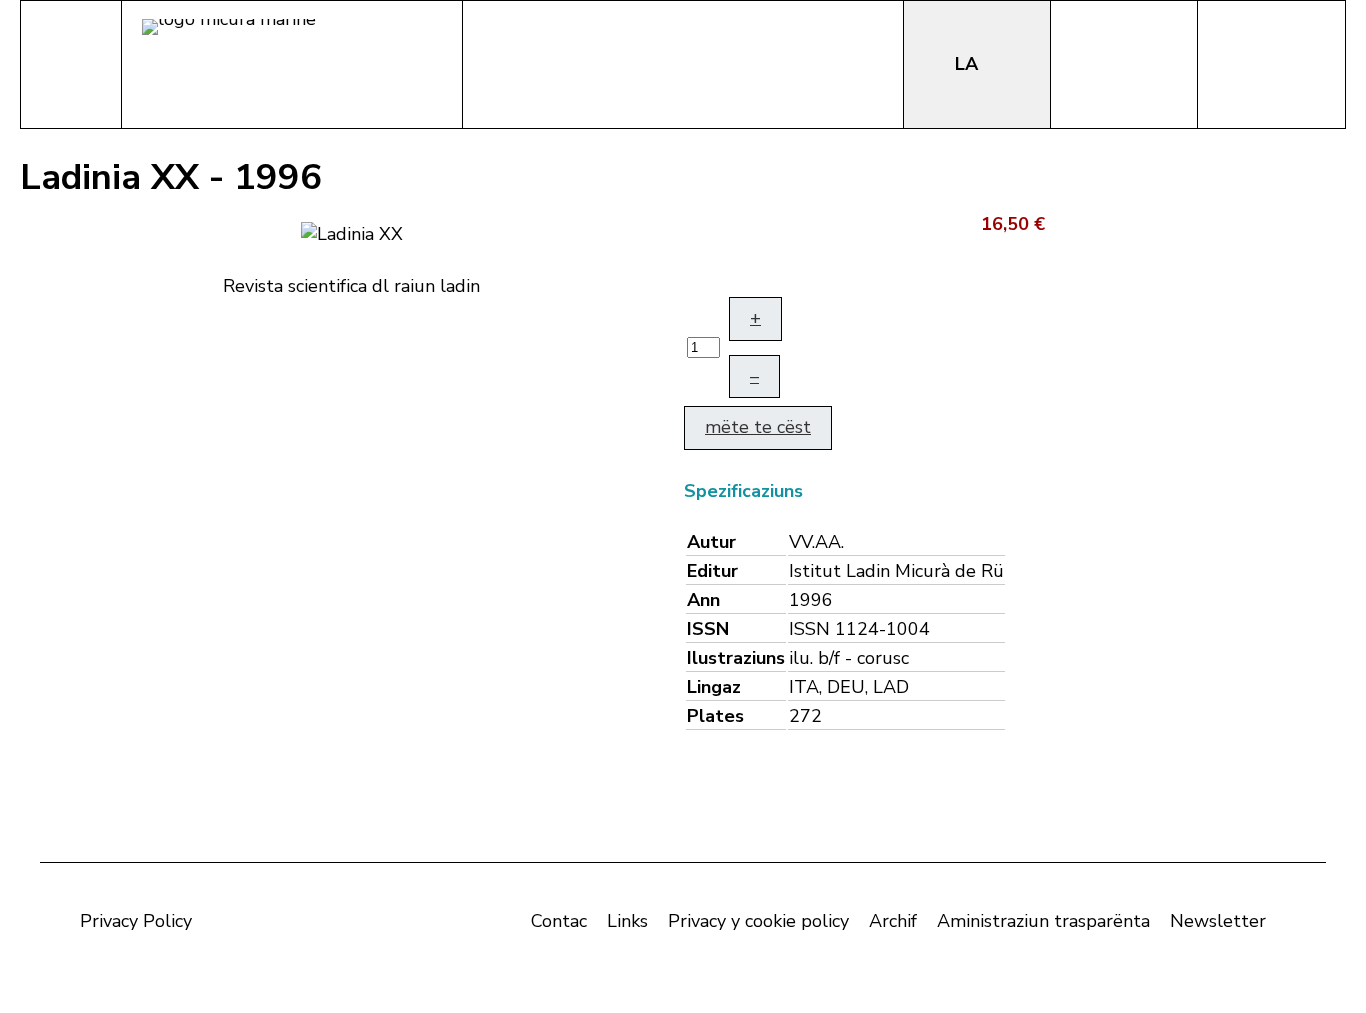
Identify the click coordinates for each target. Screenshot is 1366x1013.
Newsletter (1218, 921)
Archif (893, 921)
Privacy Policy (136, 921)
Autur (711, 542)
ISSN (708, 629)
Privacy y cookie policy (758, 921)
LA (969, 64)
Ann (703, 600)
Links (627, 921)
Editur (712, 571)
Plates (715, 716)
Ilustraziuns (736, 658)
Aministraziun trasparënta (1043, 921)
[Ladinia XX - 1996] (352, 232)
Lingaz (714, 687)
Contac (559, 921)
